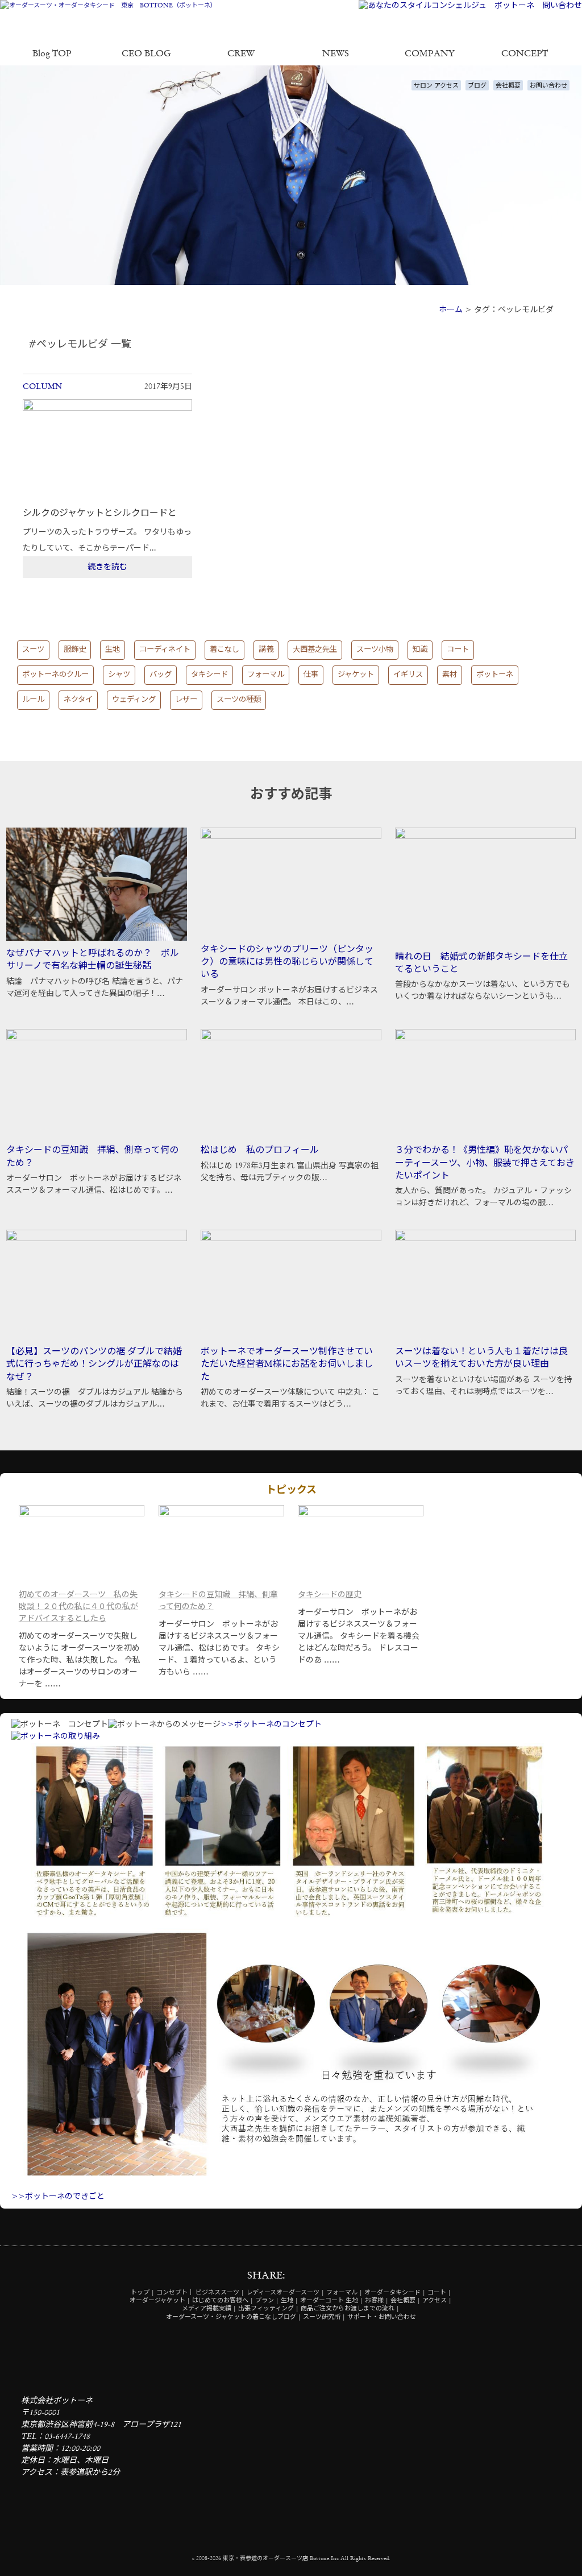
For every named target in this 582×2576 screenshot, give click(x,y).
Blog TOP (52, 54)
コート (458, 650)
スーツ (33, 650)
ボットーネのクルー (55, 675)
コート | (439, 2293)
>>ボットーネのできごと (58, 2197)
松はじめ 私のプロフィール (260, 1151)
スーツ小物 (375, 650)
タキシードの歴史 (330, 1595)
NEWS (336, 54)
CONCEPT (525, 54)
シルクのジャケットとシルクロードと (100, 514)
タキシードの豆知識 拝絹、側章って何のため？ (92, 1157)
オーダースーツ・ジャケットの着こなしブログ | (234, 2317)
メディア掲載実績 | (209, 2309)
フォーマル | (344, 2293)
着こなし (225, 650)
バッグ (161, 675)
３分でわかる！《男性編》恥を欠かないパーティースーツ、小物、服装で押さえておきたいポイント (485, 1163)
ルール (33, 700)
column (42, 387)
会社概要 (508, 86)
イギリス (408, 675)
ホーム (451, 310)
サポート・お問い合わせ (382, 2317)
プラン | (267, 2301)
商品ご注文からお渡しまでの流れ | (350, 2309)
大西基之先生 (315, 650)
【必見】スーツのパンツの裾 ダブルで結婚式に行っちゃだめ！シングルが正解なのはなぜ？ (94, 1365)
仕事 (311, 675)
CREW (241, 54)
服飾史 (75, 650)
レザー (186, 700)
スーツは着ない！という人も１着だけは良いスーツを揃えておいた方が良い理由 (481, 1358)
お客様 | (377, 2301)
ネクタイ (78, 700)
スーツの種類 (239, 700)
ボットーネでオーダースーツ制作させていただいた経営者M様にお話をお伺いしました (287, 1365)
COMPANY (430, 54)
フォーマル (266, 675)
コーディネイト (165, 650)
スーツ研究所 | (324, 2317)
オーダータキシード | (395, 2293)
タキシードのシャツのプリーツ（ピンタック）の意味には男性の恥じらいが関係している (287, 963)
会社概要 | (406, 2301)
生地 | (290, 2301)
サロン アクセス (436, 86)
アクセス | (437, 2301)
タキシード (209, 675)
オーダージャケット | (160, 2301)
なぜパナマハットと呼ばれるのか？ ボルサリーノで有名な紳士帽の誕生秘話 (93, 960)
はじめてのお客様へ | (223, 2301)
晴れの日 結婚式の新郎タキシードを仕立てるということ (481, 964)
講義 (266, 650)
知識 (420, 650)
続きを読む (107, 567)
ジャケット (356, 675)
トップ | (143, 2293)
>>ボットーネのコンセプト (271, 1725)
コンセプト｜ (175, 2293)
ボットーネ (495, 675)
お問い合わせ (548, 86)
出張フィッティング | (269, 2309)
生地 (113, 650)
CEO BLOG (146, 54)
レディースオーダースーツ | (285, 2293)
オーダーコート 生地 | (332, 2301)
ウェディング (134, 700)
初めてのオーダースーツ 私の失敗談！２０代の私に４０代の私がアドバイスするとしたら (78, 1607)
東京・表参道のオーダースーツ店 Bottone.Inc (281, 2558)
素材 (450, 675)
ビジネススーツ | (220, 2293)
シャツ (119, 675)
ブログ (477, 86)
